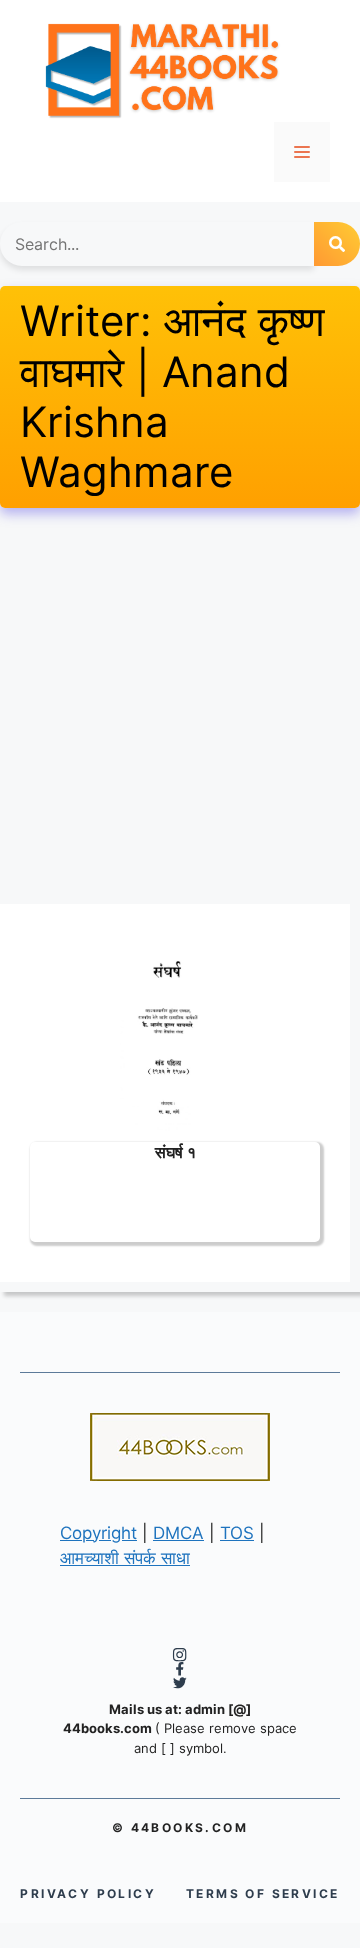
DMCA (178, 1533)
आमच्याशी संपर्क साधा (125, 1558)
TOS (237, 1533)
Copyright (98, 1533)
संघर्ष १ (175, 1151)
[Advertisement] (180, 706)
